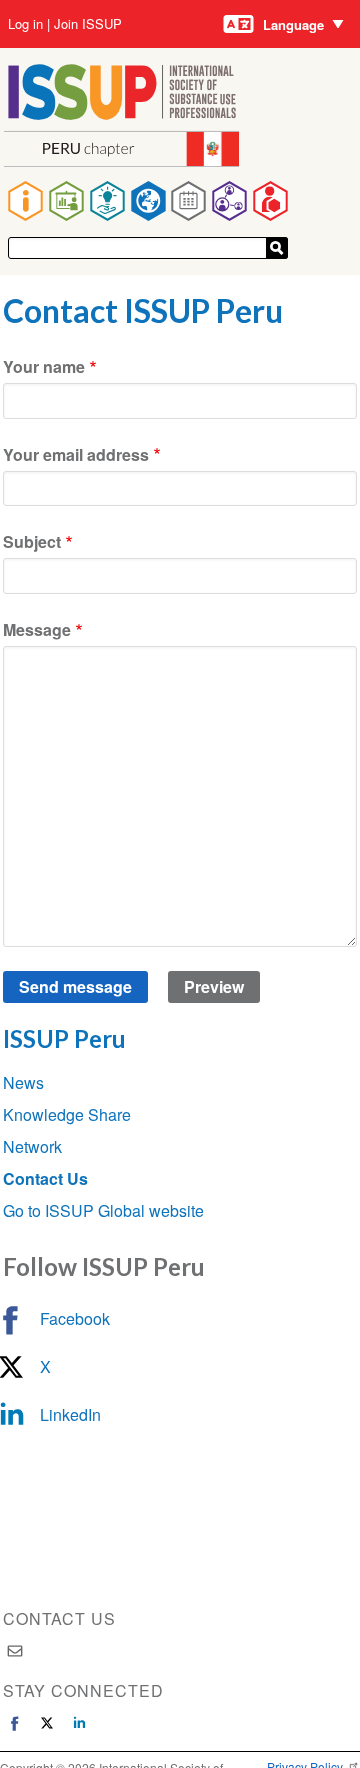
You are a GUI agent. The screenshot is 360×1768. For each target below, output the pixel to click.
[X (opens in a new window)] (47, 1723)
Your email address (76, 454)
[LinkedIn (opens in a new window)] (79, 1723)
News (23, 1082)
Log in (25, 24)
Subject (32, 541)
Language (293, 24)
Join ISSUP (88, 24)
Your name (44, 366)
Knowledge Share (67, 1114)
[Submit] (277, 248)
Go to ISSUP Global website (103, 1210)
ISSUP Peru (64, 1038)
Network (32, 1146)
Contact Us (45, 1178)
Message (37, 629)
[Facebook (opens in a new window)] (15, 1723)
